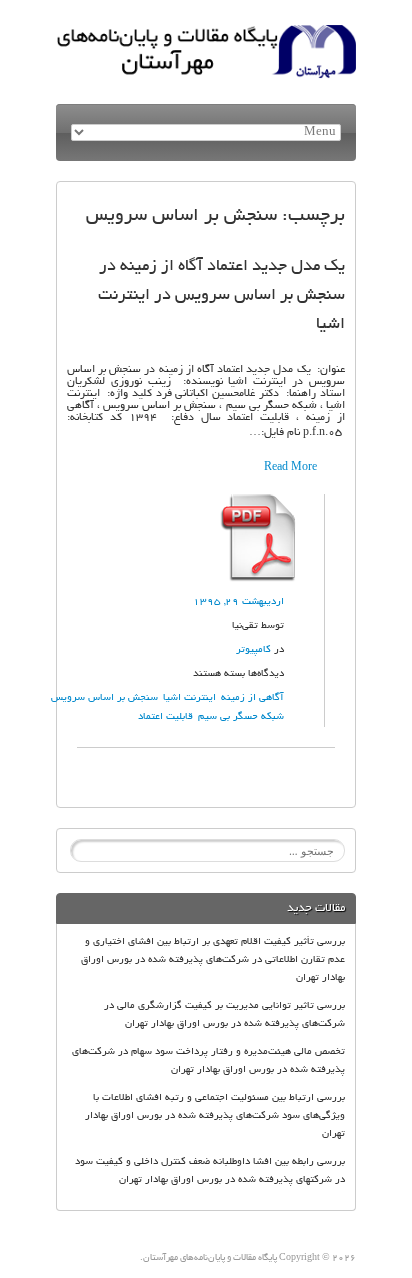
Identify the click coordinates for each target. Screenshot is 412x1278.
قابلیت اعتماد (165, 717)
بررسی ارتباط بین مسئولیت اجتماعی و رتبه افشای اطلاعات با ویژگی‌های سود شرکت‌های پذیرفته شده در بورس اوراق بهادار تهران (215, 1116)
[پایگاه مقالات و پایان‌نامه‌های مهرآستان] (206, 31)
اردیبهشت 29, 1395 (238, 602)
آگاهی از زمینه (252, 698)
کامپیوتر (253, 650)
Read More (290, 468)
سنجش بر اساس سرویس (104, 698)
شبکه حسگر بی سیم (241, 717)
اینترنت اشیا (189, 698)
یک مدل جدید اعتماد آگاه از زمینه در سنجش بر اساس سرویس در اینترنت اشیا (221, 296)
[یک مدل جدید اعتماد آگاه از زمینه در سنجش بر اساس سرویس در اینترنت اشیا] (259, 500)
